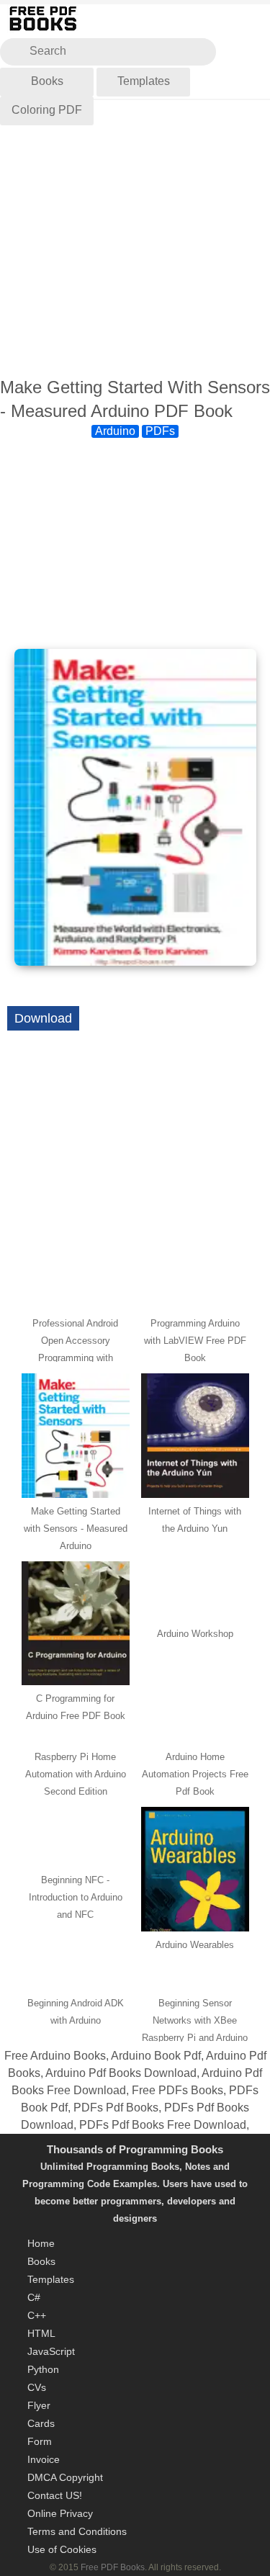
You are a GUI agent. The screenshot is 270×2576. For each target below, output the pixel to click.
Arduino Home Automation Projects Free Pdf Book (195, 1774)
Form (40, 2441)
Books (47, 81)
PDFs (160, 431)
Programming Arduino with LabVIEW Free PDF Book (195, 1341)
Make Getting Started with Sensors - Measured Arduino (76, 1529)
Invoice (44, 2459)
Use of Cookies (62, 2549)
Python (43, 2369)
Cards (41, 2423)
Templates (144, 81)
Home (41, 2243)
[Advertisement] (135, 239)
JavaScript (51, 2351)
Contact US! (55, 2495)
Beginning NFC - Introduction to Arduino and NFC (76, 1897)
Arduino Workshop (195, 1634)
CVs (37, 2387)
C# (34, 2297)
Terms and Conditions (77, 2531)
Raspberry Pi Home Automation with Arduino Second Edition (76, 1774)
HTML (41, 2333)
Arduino (115, 431)
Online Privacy (60, 2513)
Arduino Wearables (195, 1945)
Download (43, 1018)
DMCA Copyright (65, 2477)
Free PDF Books (113, 2567)
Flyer (39, 2405)
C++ (37, 2315)
